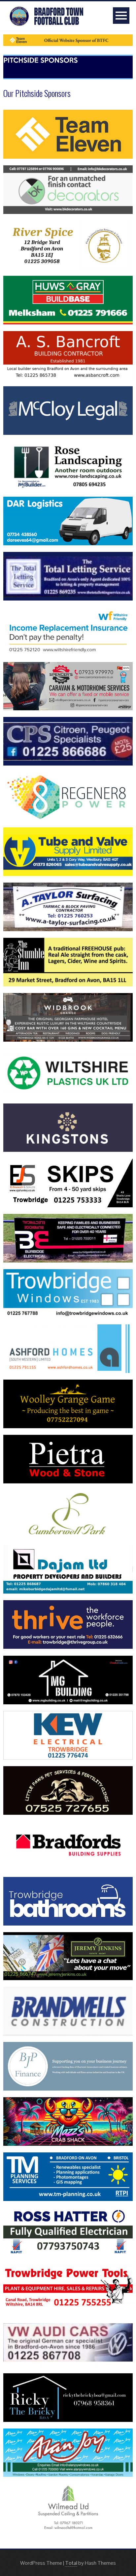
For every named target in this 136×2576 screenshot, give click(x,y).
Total (71, 2563)
